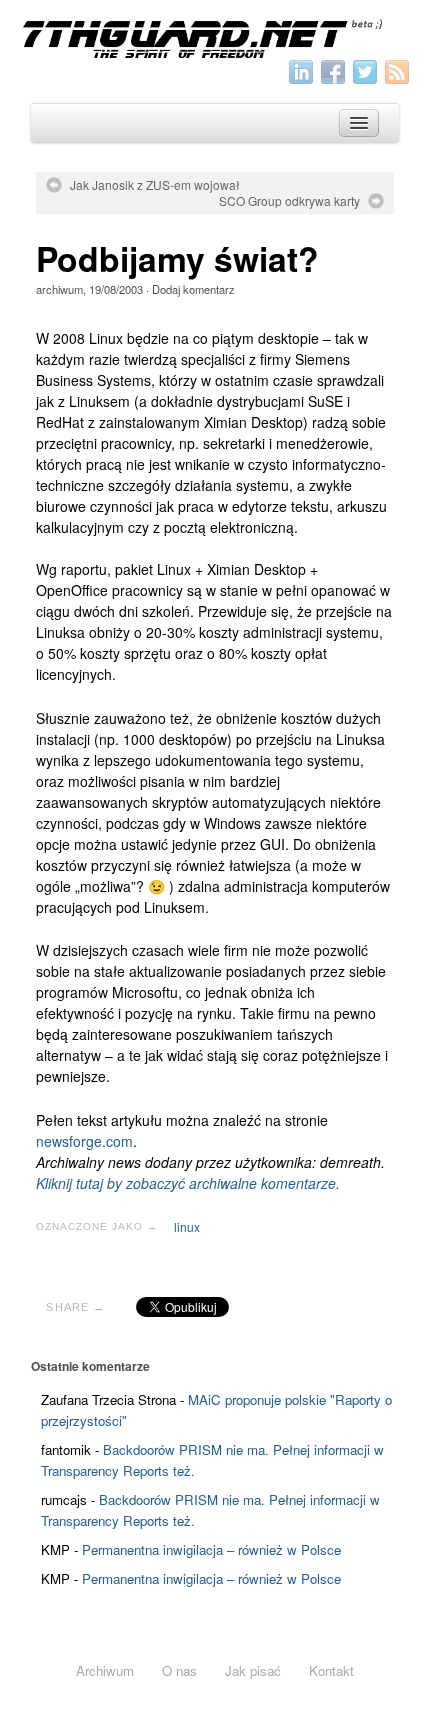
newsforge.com (84, 1141)
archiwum (59, 289)
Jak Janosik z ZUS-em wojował (155, 185)
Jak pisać (253, 1670)
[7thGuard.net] (214, 37)
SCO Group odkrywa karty (289, 201)
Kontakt (331, 1670)
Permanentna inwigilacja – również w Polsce (211, 1549)
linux (187, 1226)
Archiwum (105, 1670)
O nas (179, 1670)
